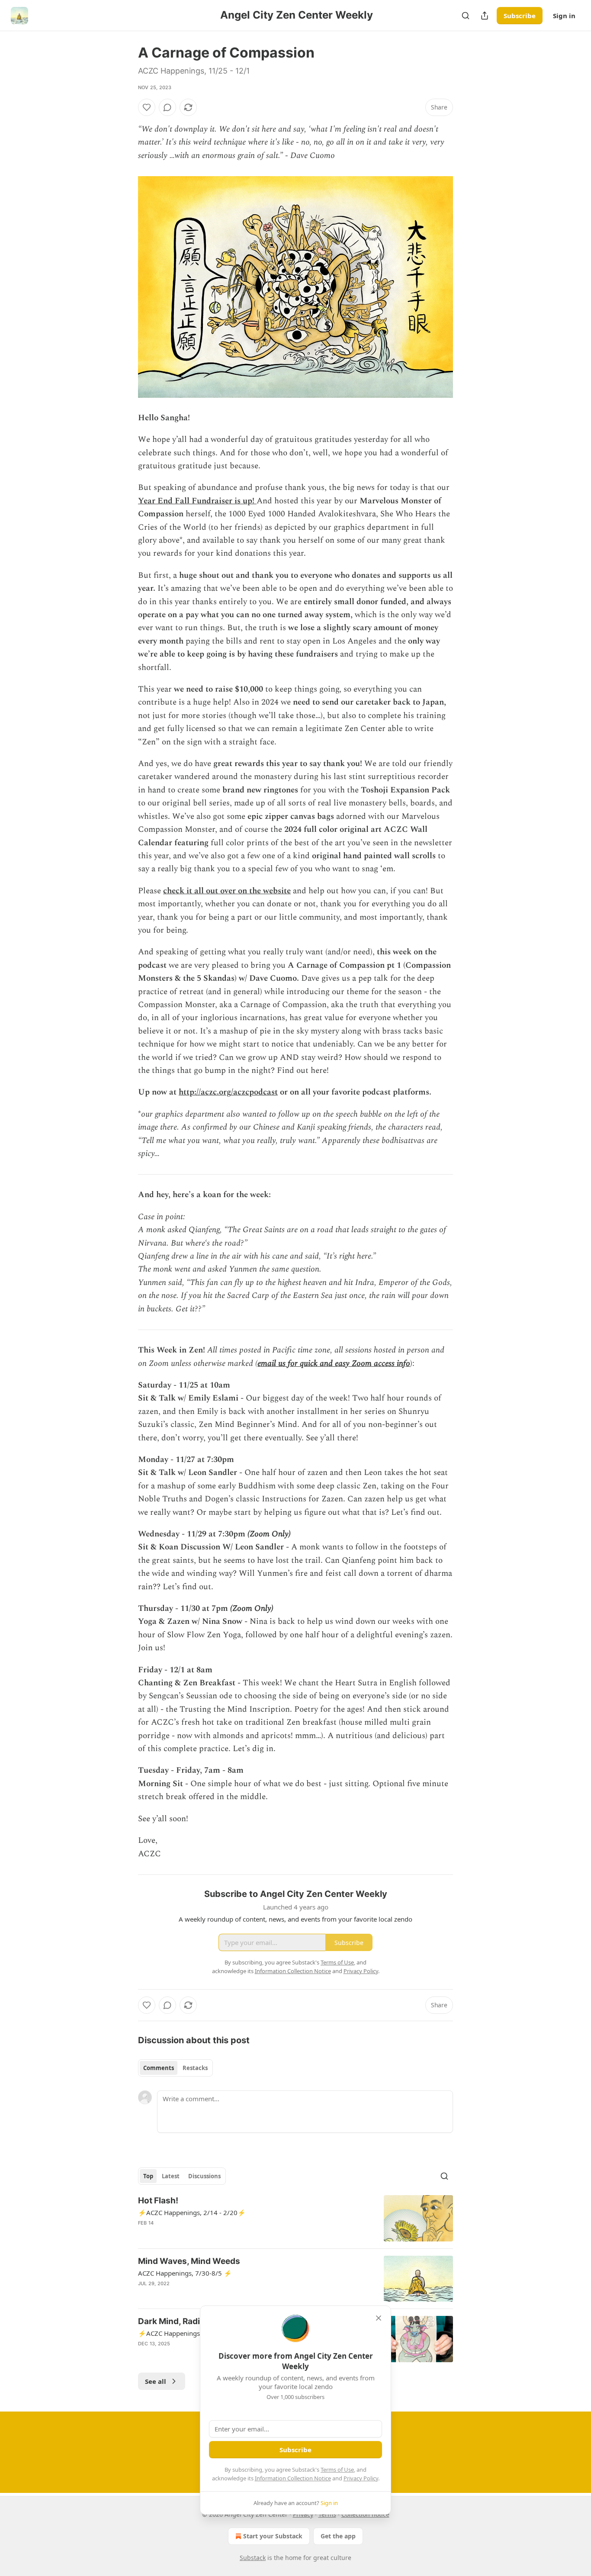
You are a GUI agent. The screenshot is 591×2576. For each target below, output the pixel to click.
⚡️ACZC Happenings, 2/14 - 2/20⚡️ (192, 2212)
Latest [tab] (171, 2176)
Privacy (303, 2514)
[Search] (466, 16)
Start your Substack (273, 2536)
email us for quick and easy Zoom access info (334, 1364)
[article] (295, 2218)
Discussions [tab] (204, 2176)
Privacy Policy (361, 2478)
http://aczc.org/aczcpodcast (228, 1092)
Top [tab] (148, 2176)
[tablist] (175, 2068)
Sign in (564, 16)
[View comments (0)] (167, 107)
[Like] (147, 107)
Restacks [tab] (195, 2068)
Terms (327, 2514)
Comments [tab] (159, 2068)
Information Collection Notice (293, 2478)
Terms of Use (337, 2470)
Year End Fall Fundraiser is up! (196, 501)
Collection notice (365, 2514)
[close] (379, 2318)
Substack (253, 2558)
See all (156, 2381)
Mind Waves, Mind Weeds (189, 2261)
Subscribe (520, 16)
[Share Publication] (485, 16)
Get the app (338, 2536)
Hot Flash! (158, 2201)
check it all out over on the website (227, 891)
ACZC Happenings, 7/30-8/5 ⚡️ (185, 2273)
